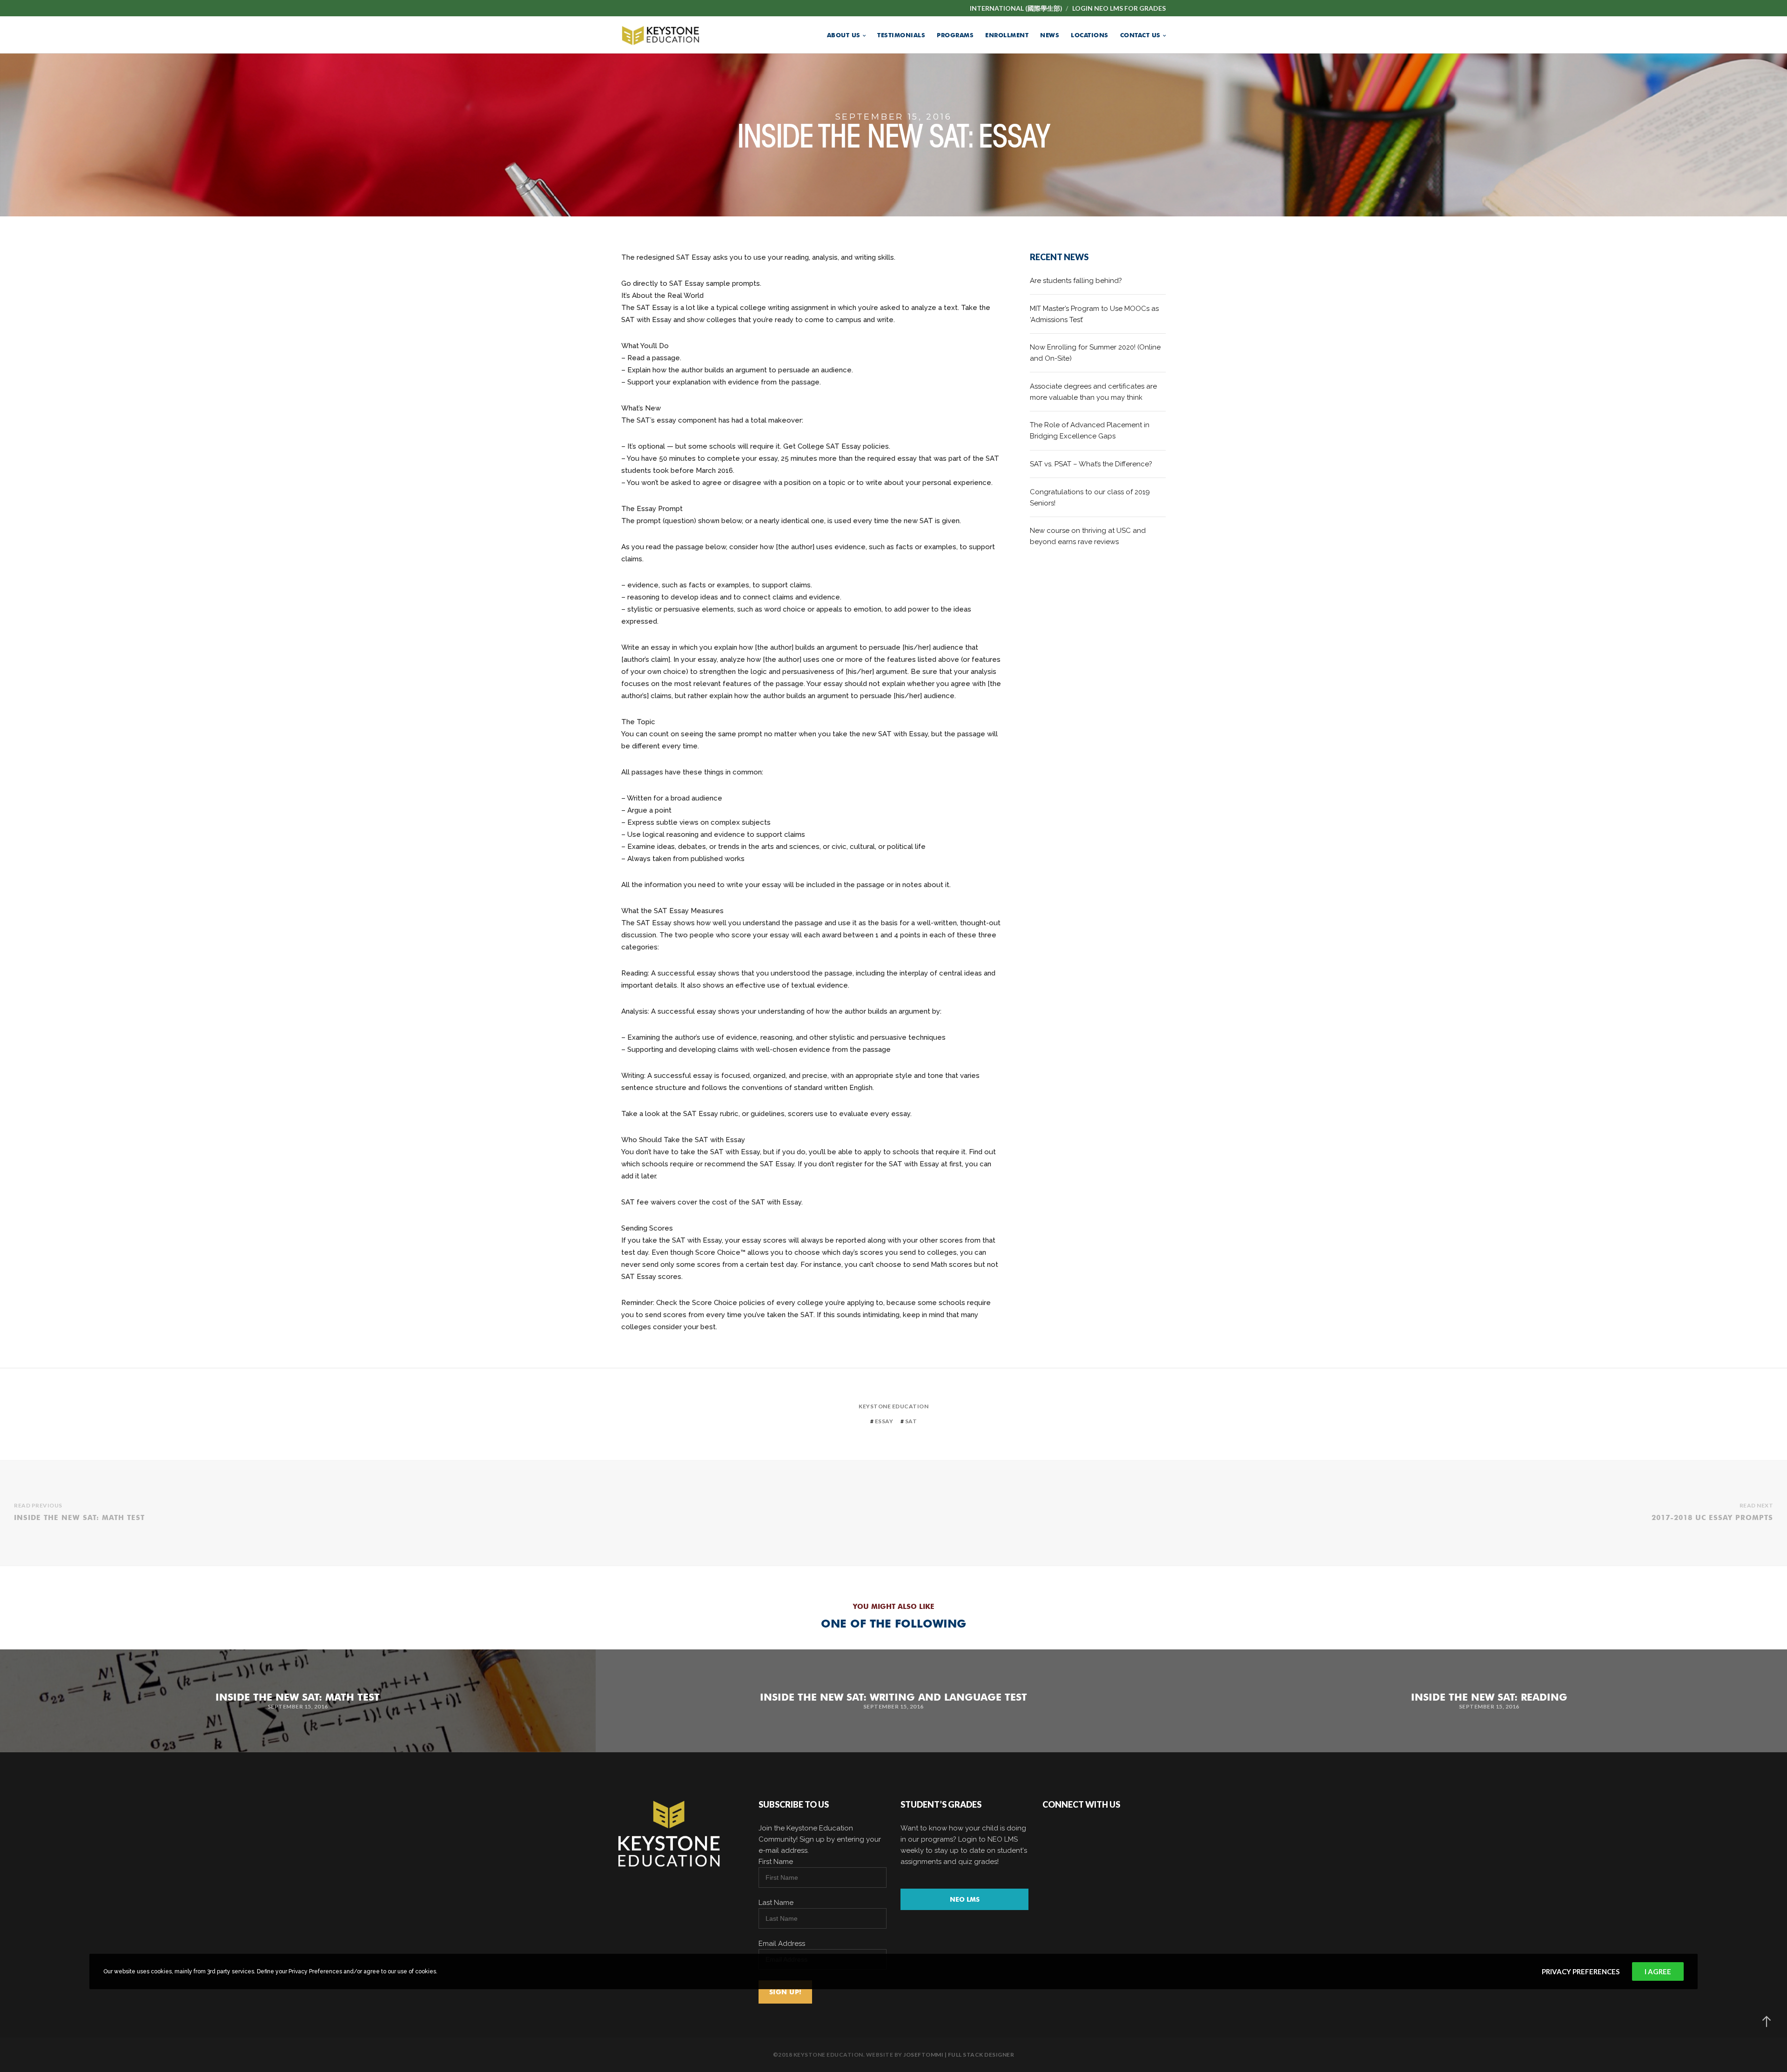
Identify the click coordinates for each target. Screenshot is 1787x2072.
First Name (776, 1862)
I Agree (1658, 1971)
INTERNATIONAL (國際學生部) (1016, 8)
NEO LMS (965, 1899)
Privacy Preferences (1581, 1971)
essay (884, 1421)
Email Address (782, 1944)
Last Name (776, 1903)
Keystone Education (893, 1406)
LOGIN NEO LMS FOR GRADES (1119, 8)
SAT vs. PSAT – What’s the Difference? (1091, 464)
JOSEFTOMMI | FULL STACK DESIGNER (959, 2055)
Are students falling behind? (1076, 281)
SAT (911, 1421)
